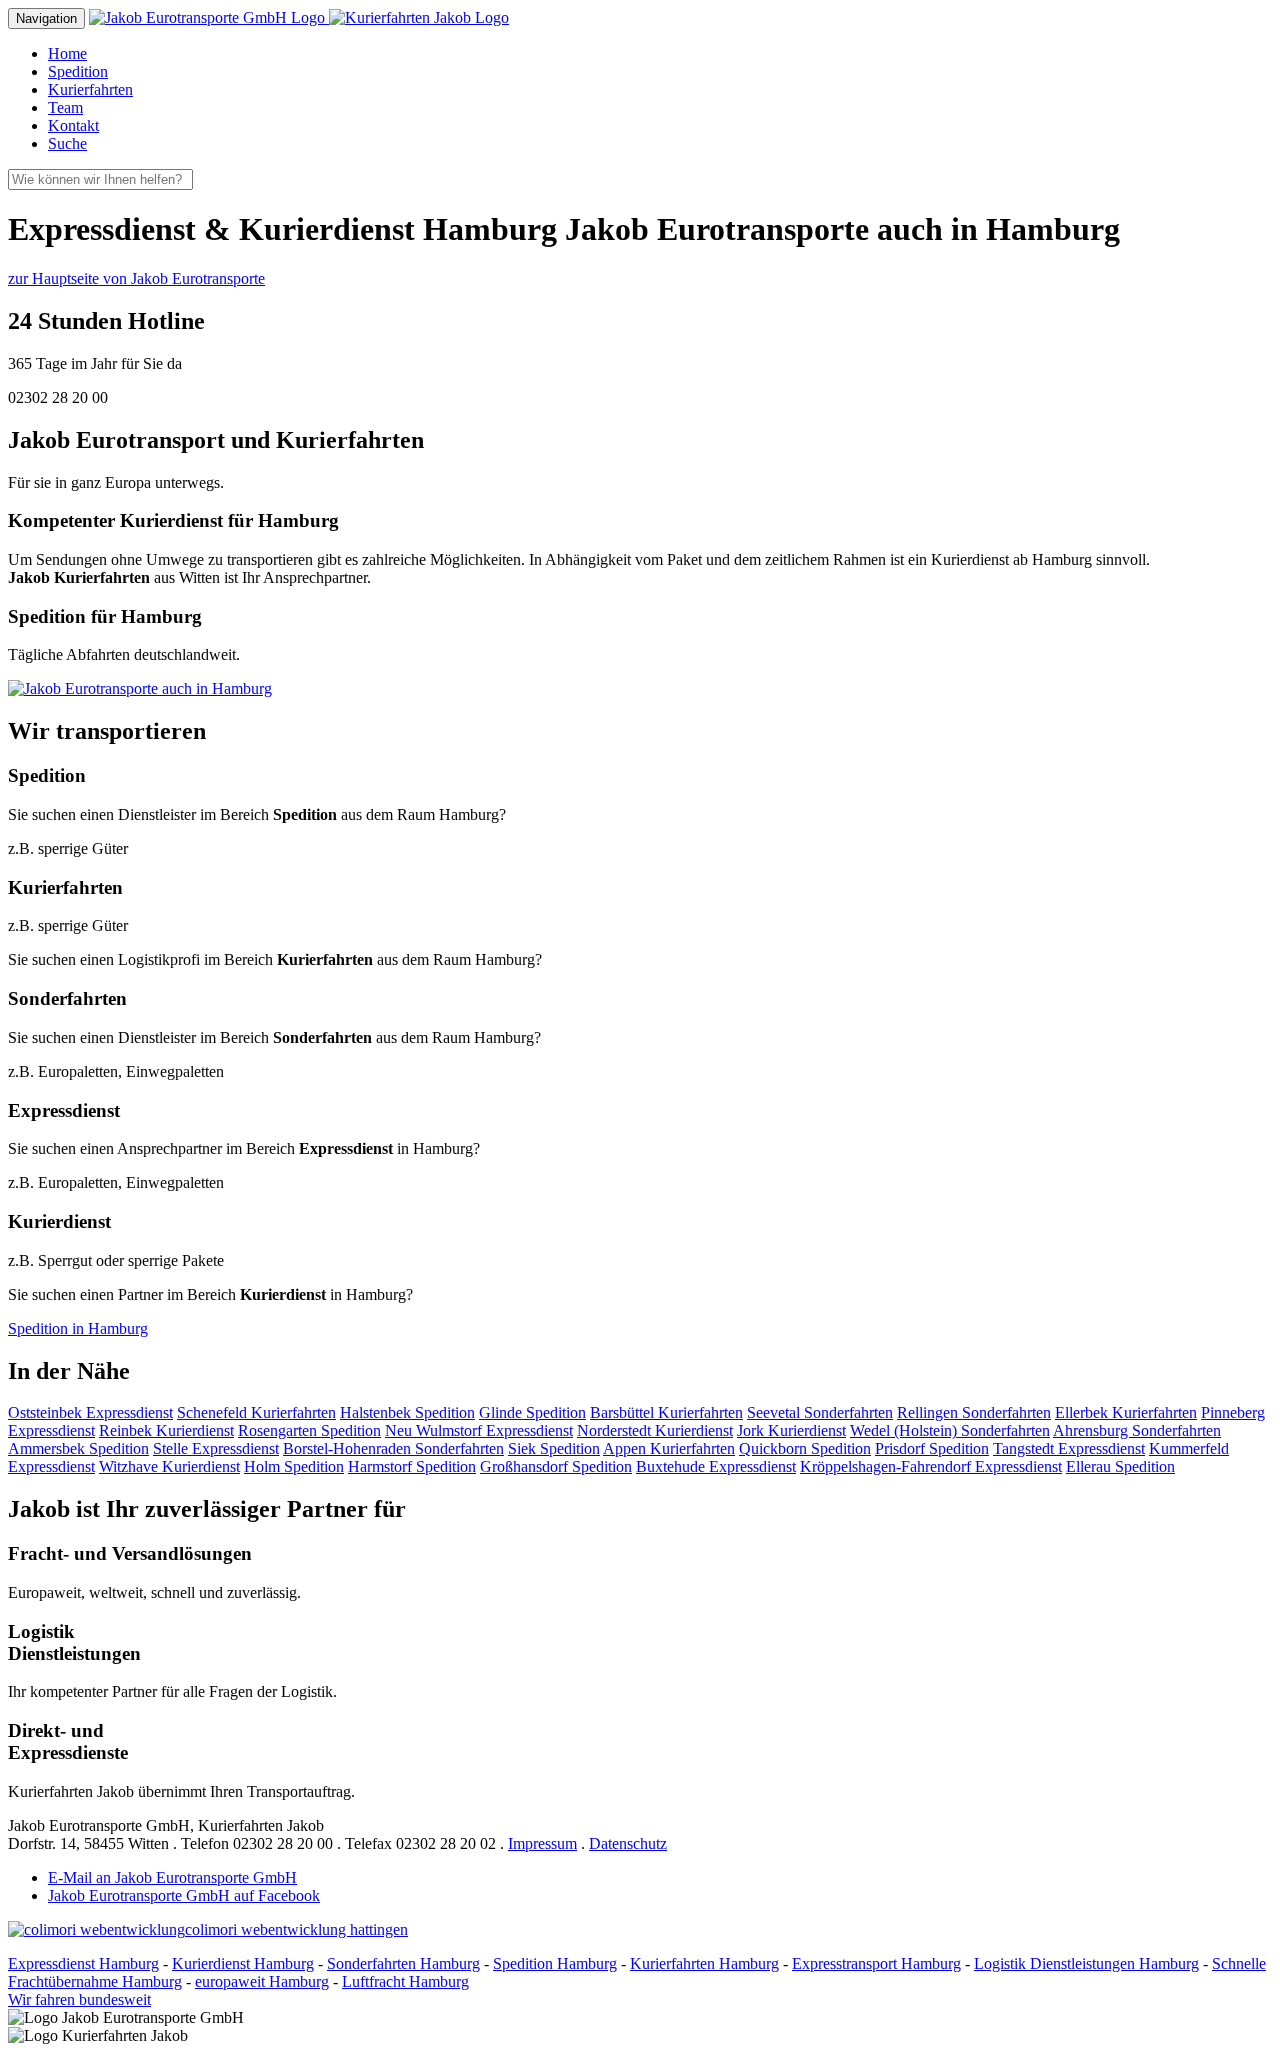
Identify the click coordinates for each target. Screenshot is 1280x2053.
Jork (791, 1430)
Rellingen (974, 1412)
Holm (294, 1466)
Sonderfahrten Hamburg (403, 1963)
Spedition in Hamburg (78, 1328)
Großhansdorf (556, 1466)
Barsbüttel (666, 1412)
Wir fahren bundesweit (79, 1999)
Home (67, 53)
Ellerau (1120, 1466)
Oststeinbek (90, 1412)
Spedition (78, 71)
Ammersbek (78, 1448)
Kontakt (73, 125)
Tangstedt (1069, 1448)
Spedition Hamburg (555, 1963)
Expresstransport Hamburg (876, 1963)
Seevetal (820, 1412)
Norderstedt (655, 1430)
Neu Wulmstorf (479, 1430)
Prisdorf (932, 1448)
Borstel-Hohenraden (393, 1448)
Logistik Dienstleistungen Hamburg (1086, 1963)
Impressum (542, 1843)
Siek (554, 1448)
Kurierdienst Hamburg (243, 1963)
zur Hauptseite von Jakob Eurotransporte (136, 278)
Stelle (216, 1448)
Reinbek (166, 1430)
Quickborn (805, 1448)
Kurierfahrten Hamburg (704, 1963)
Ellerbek (1126, 1412)
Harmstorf (412, 1466)
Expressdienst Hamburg (83, 1963)
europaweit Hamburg (262, 1981)
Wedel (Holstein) (950, 1430)
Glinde (532, 1412)
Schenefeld (256, 1412)
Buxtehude (716, 1466)
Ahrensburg (1137, 1430)
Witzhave (169, 1466)
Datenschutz (628, 1843)
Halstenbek (407, 1412)
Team (65, 107)
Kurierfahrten (90, 89)
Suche (67, 143)
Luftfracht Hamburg (405, 1981)
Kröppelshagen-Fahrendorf (931, 1466)
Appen (669, 1448)
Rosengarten (309, 1430)
